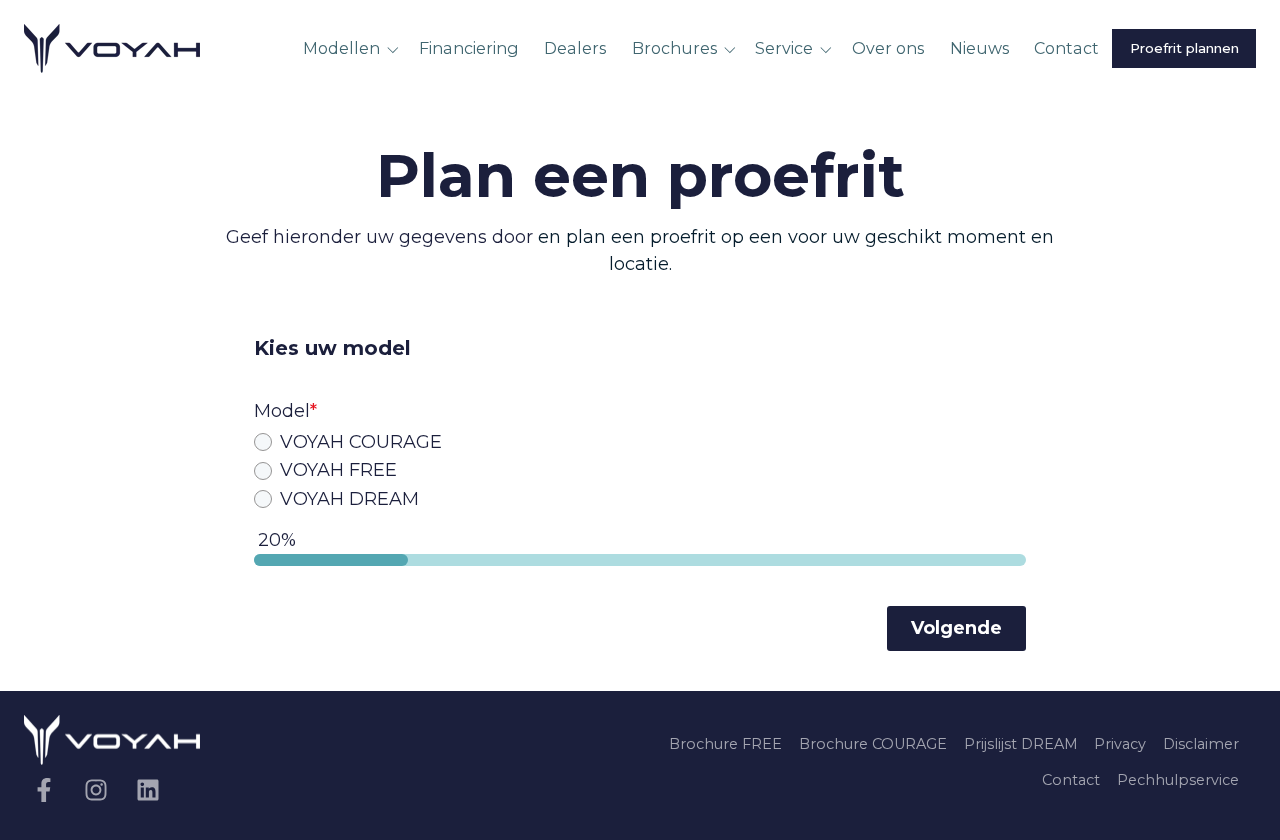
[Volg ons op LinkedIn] (148, 790)
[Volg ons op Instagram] (96, 790)
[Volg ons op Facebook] (44, 790)
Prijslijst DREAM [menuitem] (1021, 744)
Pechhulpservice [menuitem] (1178, 780)
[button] (354, 49)
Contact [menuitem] (1071, 780)
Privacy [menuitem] (1120, 744)
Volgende (956, 628)
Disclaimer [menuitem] (1201, 744)
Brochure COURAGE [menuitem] (873, 744)
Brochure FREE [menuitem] (725, 744)
